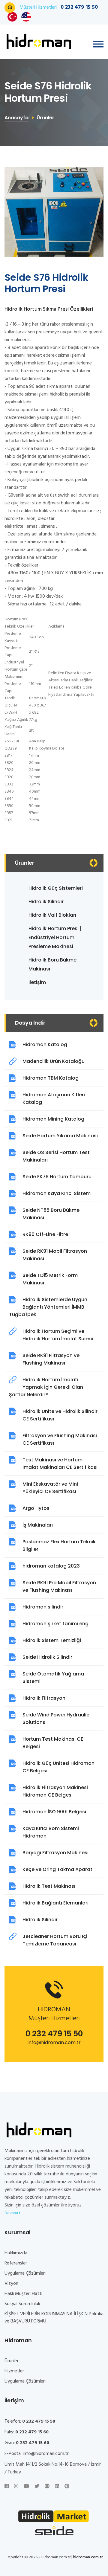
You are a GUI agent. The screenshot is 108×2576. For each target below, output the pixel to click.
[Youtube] (26, 2487)
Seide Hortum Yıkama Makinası (60, 1136)
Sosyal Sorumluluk (22, 2304)
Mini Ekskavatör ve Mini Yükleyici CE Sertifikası (50, 1488)
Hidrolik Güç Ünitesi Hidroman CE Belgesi (58, 1767)
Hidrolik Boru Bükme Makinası (52, 964)
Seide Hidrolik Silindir (47, 1657)
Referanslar (16, 2263)
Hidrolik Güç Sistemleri (56, 888)
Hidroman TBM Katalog (51, 1078)
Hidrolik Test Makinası (49, 1886)
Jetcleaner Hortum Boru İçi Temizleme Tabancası (55, 1940)
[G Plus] (47, 2487)
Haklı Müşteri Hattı (23, 2294)
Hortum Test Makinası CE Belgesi (53, 1743)
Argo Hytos (36, 1508)
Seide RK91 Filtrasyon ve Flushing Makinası (51, 1359)
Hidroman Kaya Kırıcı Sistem (57, 1193)
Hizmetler (14, 2371)
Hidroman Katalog (45, 1044)
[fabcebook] (7, 2487)
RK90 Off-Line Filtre (45, 1234)
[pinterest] (67, 2487)
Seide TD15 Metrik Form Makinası (50, 1279)
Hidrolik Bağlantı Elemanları (55, 1903)
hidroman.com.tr (88, 2557)
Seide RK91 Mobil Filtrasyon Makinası (55, 1255)
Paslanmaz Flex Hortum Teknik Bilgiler (59, 1545)
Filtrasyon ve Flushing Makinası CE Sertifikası (60, 1439)
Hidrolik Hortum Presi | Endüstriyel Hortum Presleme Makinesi (55, 937)
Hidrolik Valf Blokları (52, 915)
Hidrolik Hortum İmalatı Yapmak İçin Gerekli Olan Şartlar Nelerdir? (46, 1387)
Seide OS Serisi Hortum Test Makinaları (56, 1156)
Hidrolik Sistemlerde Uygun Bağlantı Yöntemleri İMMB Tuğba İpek (48, 1307)
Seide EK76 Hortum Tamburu (57, 1177)
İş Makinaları (38, 1525)
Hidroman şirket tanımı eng (55, 1624)
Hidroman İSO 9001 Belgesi (54, 1812)
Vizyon (11, 2284)
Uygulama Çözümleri (25, 2273)
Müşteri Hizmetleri (59, 7)
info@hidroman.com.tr (54, 2042)
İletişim (37, 982)
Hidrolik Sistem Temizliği (52, 1640)
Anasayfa (16, 118)
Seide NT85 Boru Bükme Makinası (51, 1214)
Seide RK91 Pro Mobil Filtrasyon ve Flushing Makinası (59, 1586)
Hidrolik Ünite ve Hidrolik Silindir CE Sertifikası (60, 1415)
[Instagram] (16, 2487)
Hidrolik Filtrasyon (44, 1698)
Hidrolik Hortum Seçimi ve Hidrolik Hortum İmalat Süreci (58, 1335)
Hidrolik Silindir (46, 902)
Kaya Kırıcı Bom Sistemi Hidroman (51, 1832)
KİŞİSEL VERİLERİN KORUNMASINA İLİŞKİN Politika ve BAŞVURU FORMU (54, 2318)
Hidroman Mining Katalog (53, 1119)
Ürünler (12, 2361)
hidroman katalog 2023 (51, 1566)
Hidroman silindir (43, 1607)
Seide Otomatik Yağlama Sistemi (53, 1678)
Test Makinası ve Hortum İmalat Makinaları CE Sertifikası (60, 1464)
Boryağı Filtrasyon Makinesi (55, 1853)
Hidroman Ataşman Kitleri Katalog (54, 1098)
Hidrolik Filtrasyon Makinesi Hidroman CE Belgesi (55, 1791)
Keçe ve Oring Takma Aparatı (58, 1869)
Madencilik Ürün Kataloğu (54, 1061)
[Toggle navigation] (98, 44)
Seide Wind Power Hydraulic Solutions (56, 1719)
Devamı (12, 2213)
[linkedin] (57, 2487)
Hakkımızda (16, 2253)
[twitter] (37, 2487)
